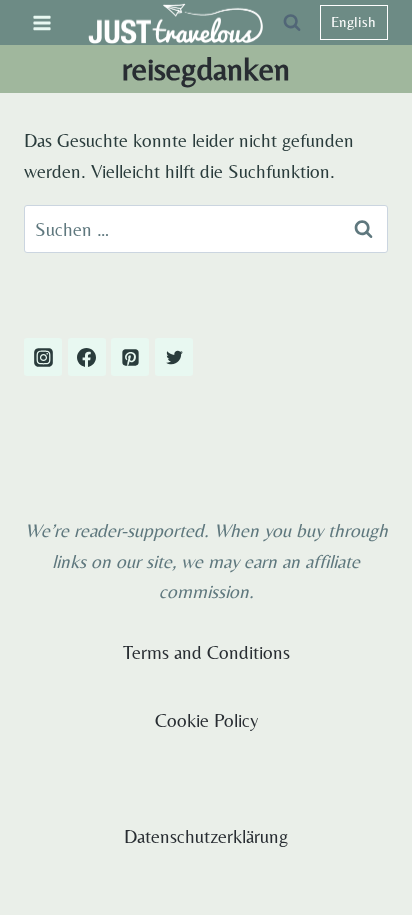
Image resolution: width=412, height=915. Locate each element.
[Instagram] (43, 357)
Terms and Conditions (206, 652)
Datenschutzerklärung (206, 836)
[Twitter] (174, 357)
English (353, 21)
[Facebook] (87, 357)
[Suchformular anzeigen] (292, 23)
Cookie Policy (206, 720)
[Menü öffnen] (42, 22)
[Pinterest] (130, 357)
